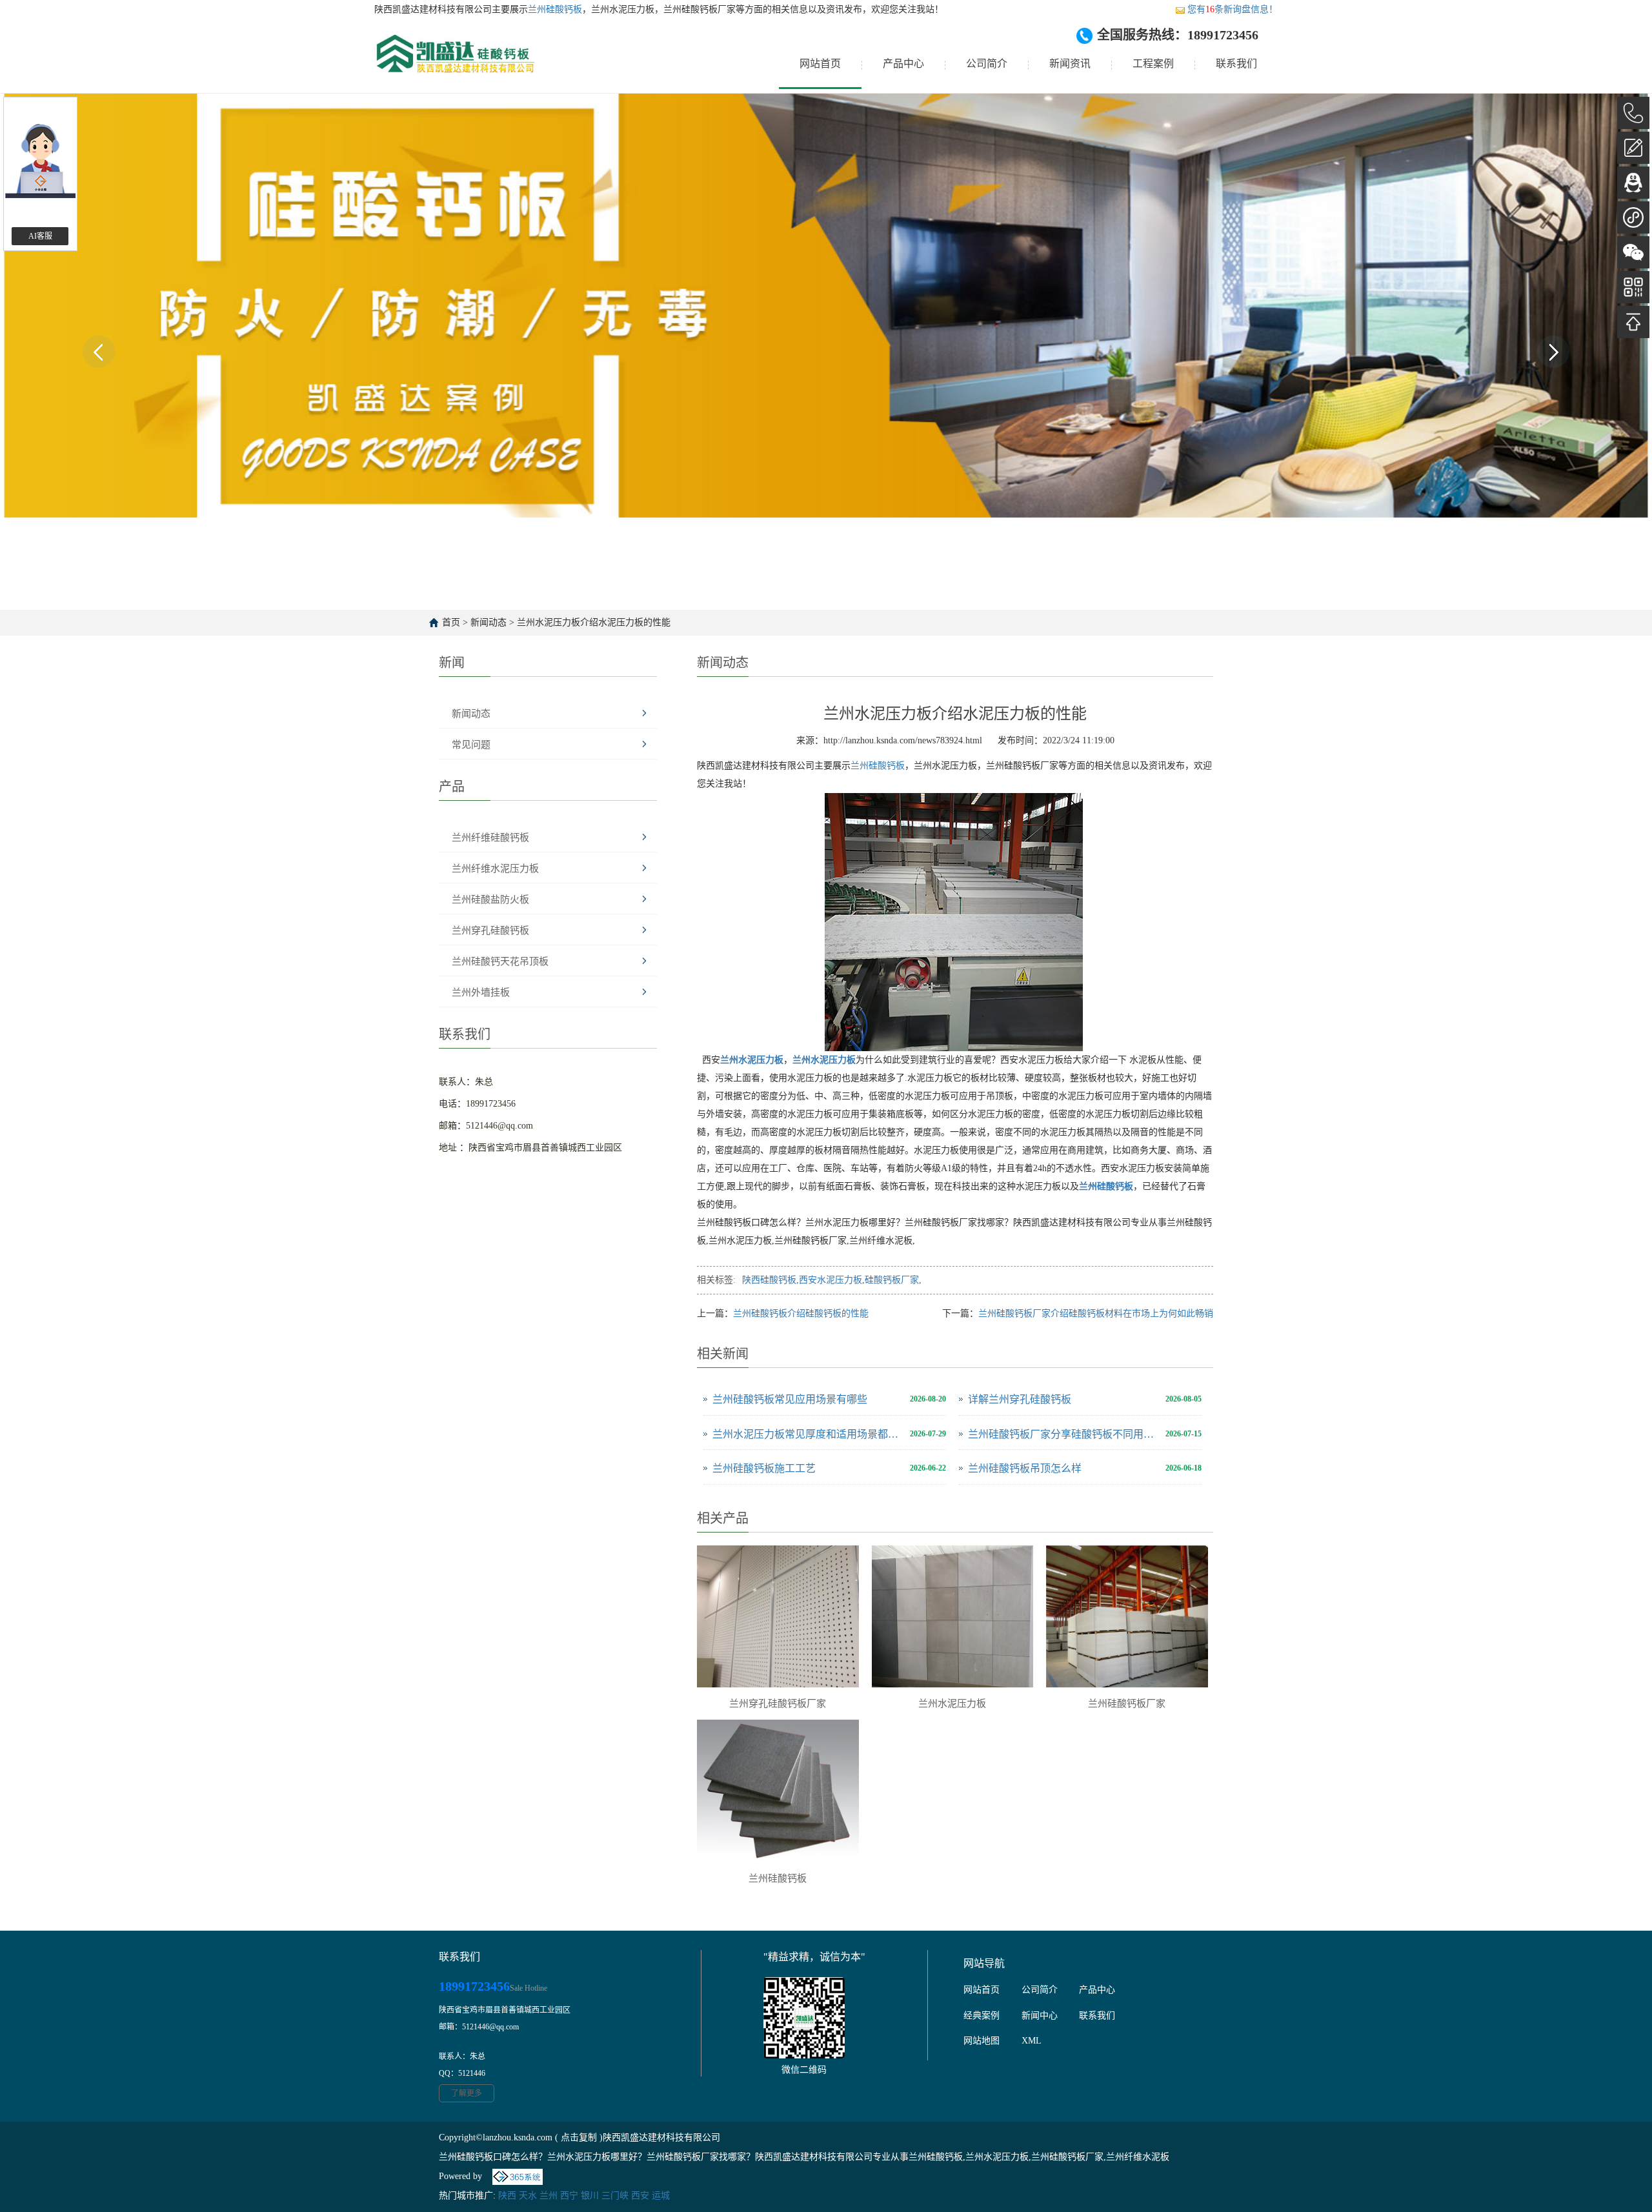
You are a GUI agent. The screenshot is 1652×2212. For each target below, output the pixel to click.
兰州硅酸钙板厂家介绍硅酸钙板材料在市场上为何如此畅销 (1096, 1313)
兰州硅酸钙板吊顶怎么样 (1025, 1468)
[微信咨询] (1633, 252)
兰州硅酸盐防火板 (490, 900)
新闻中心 (1040, 2016)
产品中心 (903, 64)
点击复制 (579, 2137)
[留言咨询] (1633, 148)
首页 (451, 622)
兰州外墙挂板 (481, 992)
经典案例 (982, 2016)
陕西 (507, 2196)
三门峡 (615, 2196)
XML (1032, 2041)
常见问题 (471, 745)
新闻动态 (489, 622)
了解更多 (467, 2093)
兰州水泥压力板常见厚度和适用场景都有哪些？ (808, 1434)
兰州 (549, 2196)
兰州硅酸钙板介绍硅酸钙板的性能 (801, 1313)
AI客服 (40, 236)
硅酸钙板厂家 (892, 1280)
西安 (640, 2196)
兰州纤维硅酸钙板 (490, 838)
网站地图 (982, 2041)
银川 (590, 2196)
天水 (528, 2196)
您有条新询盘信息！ (1233, 9)
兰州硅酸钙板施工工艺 (764, 1468)
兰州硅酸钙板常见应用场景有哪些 (790, 1399)
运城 (661, 2196)
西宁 (569, 2196)
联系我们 (1236, 64)
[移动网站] (1633, 287)
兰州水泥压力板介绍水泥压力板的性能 (594, 622)
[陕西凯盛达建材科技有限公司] (454, 64)
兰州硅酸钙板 (555, 9)
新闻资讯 (1070, 64)
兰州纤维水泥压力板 (495, 869)
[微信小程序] (1633, 217)
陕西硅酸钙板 (769, 1280)
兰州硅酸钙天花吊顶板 (500, 961)
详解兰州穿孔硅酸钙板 (1020, 1399)
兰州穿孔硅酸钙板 (490, 930)
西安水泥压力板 (831, 1280)
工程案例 (1153, 64)
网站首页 (820, 64)
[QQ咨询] (1633, 183)
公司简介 (987, 64)
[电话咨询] (1633, 113)
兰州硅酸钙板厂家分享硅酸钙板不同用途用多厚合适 (1063, 1434)
